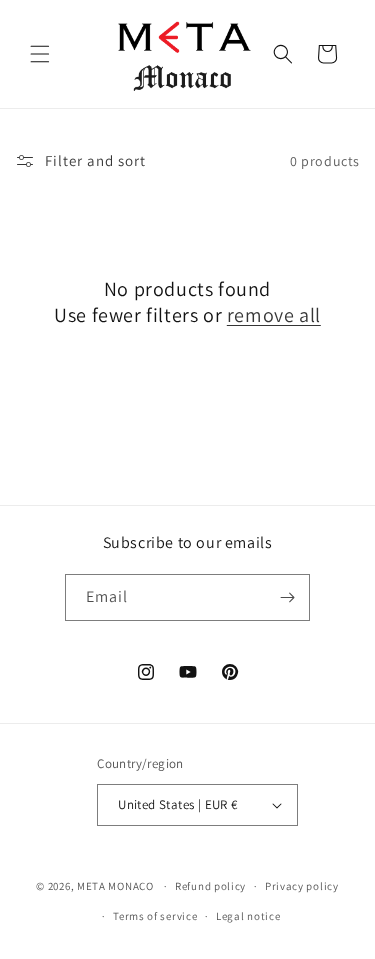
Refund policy (210, 886)
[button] (40, 54)
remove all (274, 315)
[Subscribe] (287, 597)
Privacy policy (302, 886)
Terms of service (155, 916)
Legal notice (248, 916)
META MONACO (115, 886)
